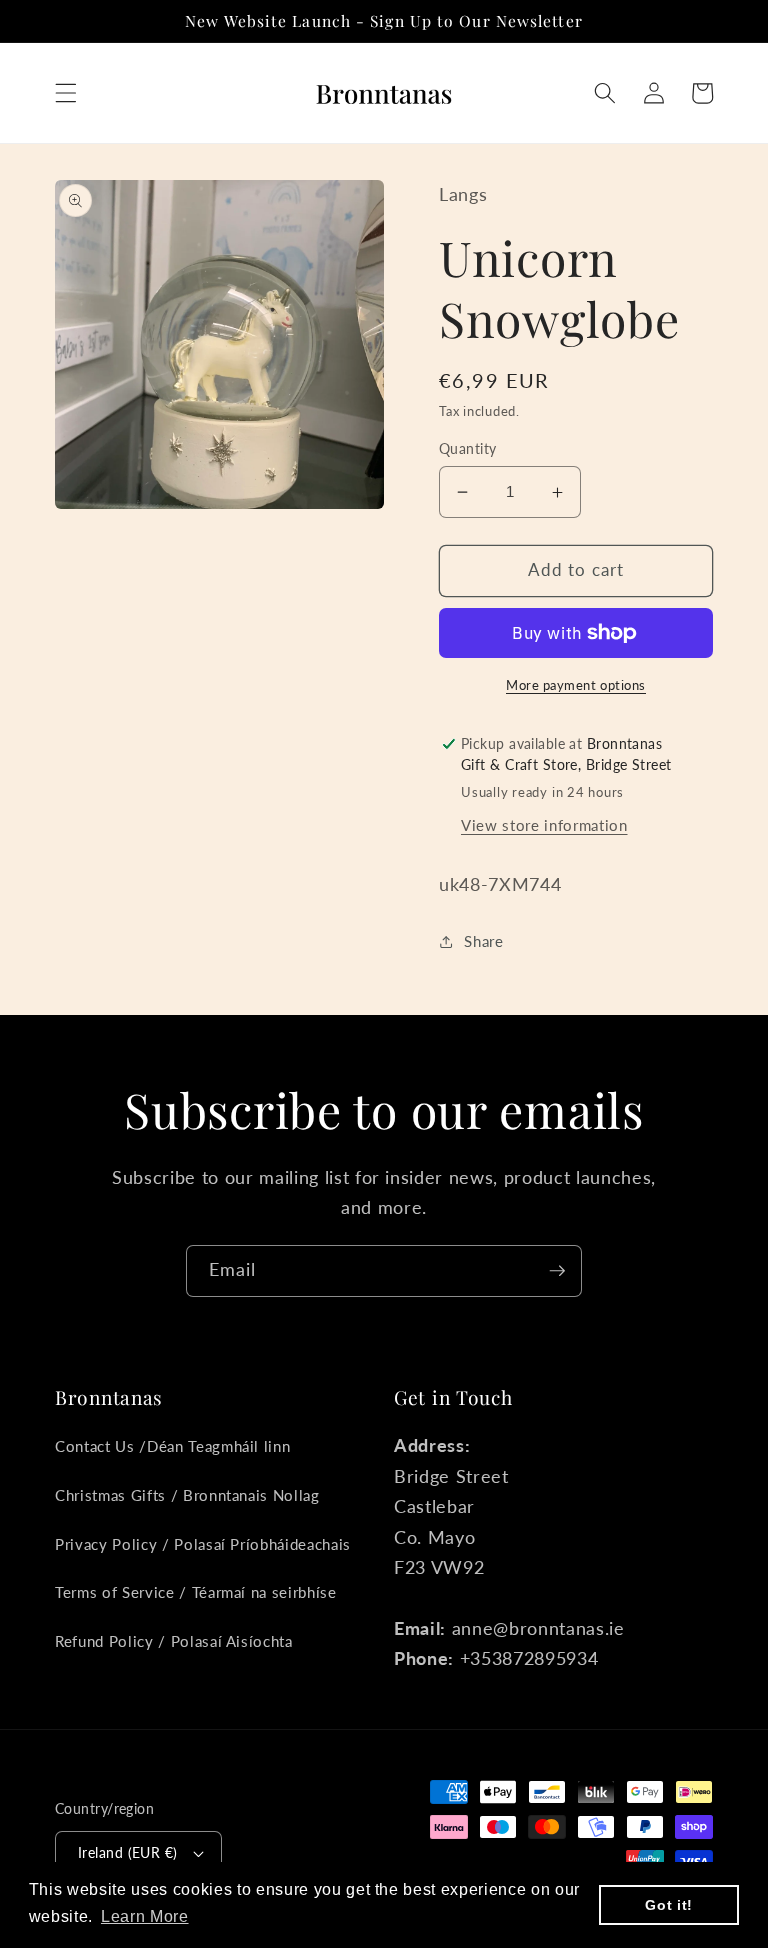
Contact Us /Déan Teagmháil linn (172, 1446)
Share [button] (483, 941)
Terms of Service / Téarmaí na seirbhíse (196, 1592)
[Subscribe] (557, 1271)
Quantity (468, 448)
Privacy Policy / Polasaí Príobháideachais (203, 1544)
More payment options (576, 685)
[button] (66, 93)
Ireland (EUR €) (128, 1852)
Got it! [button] (669, 1905)
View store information (544, 825)
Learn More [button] (145, 1916)
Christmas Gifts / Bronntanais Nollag (187, 1495)
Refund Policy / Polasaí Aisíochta (174, 1641)
